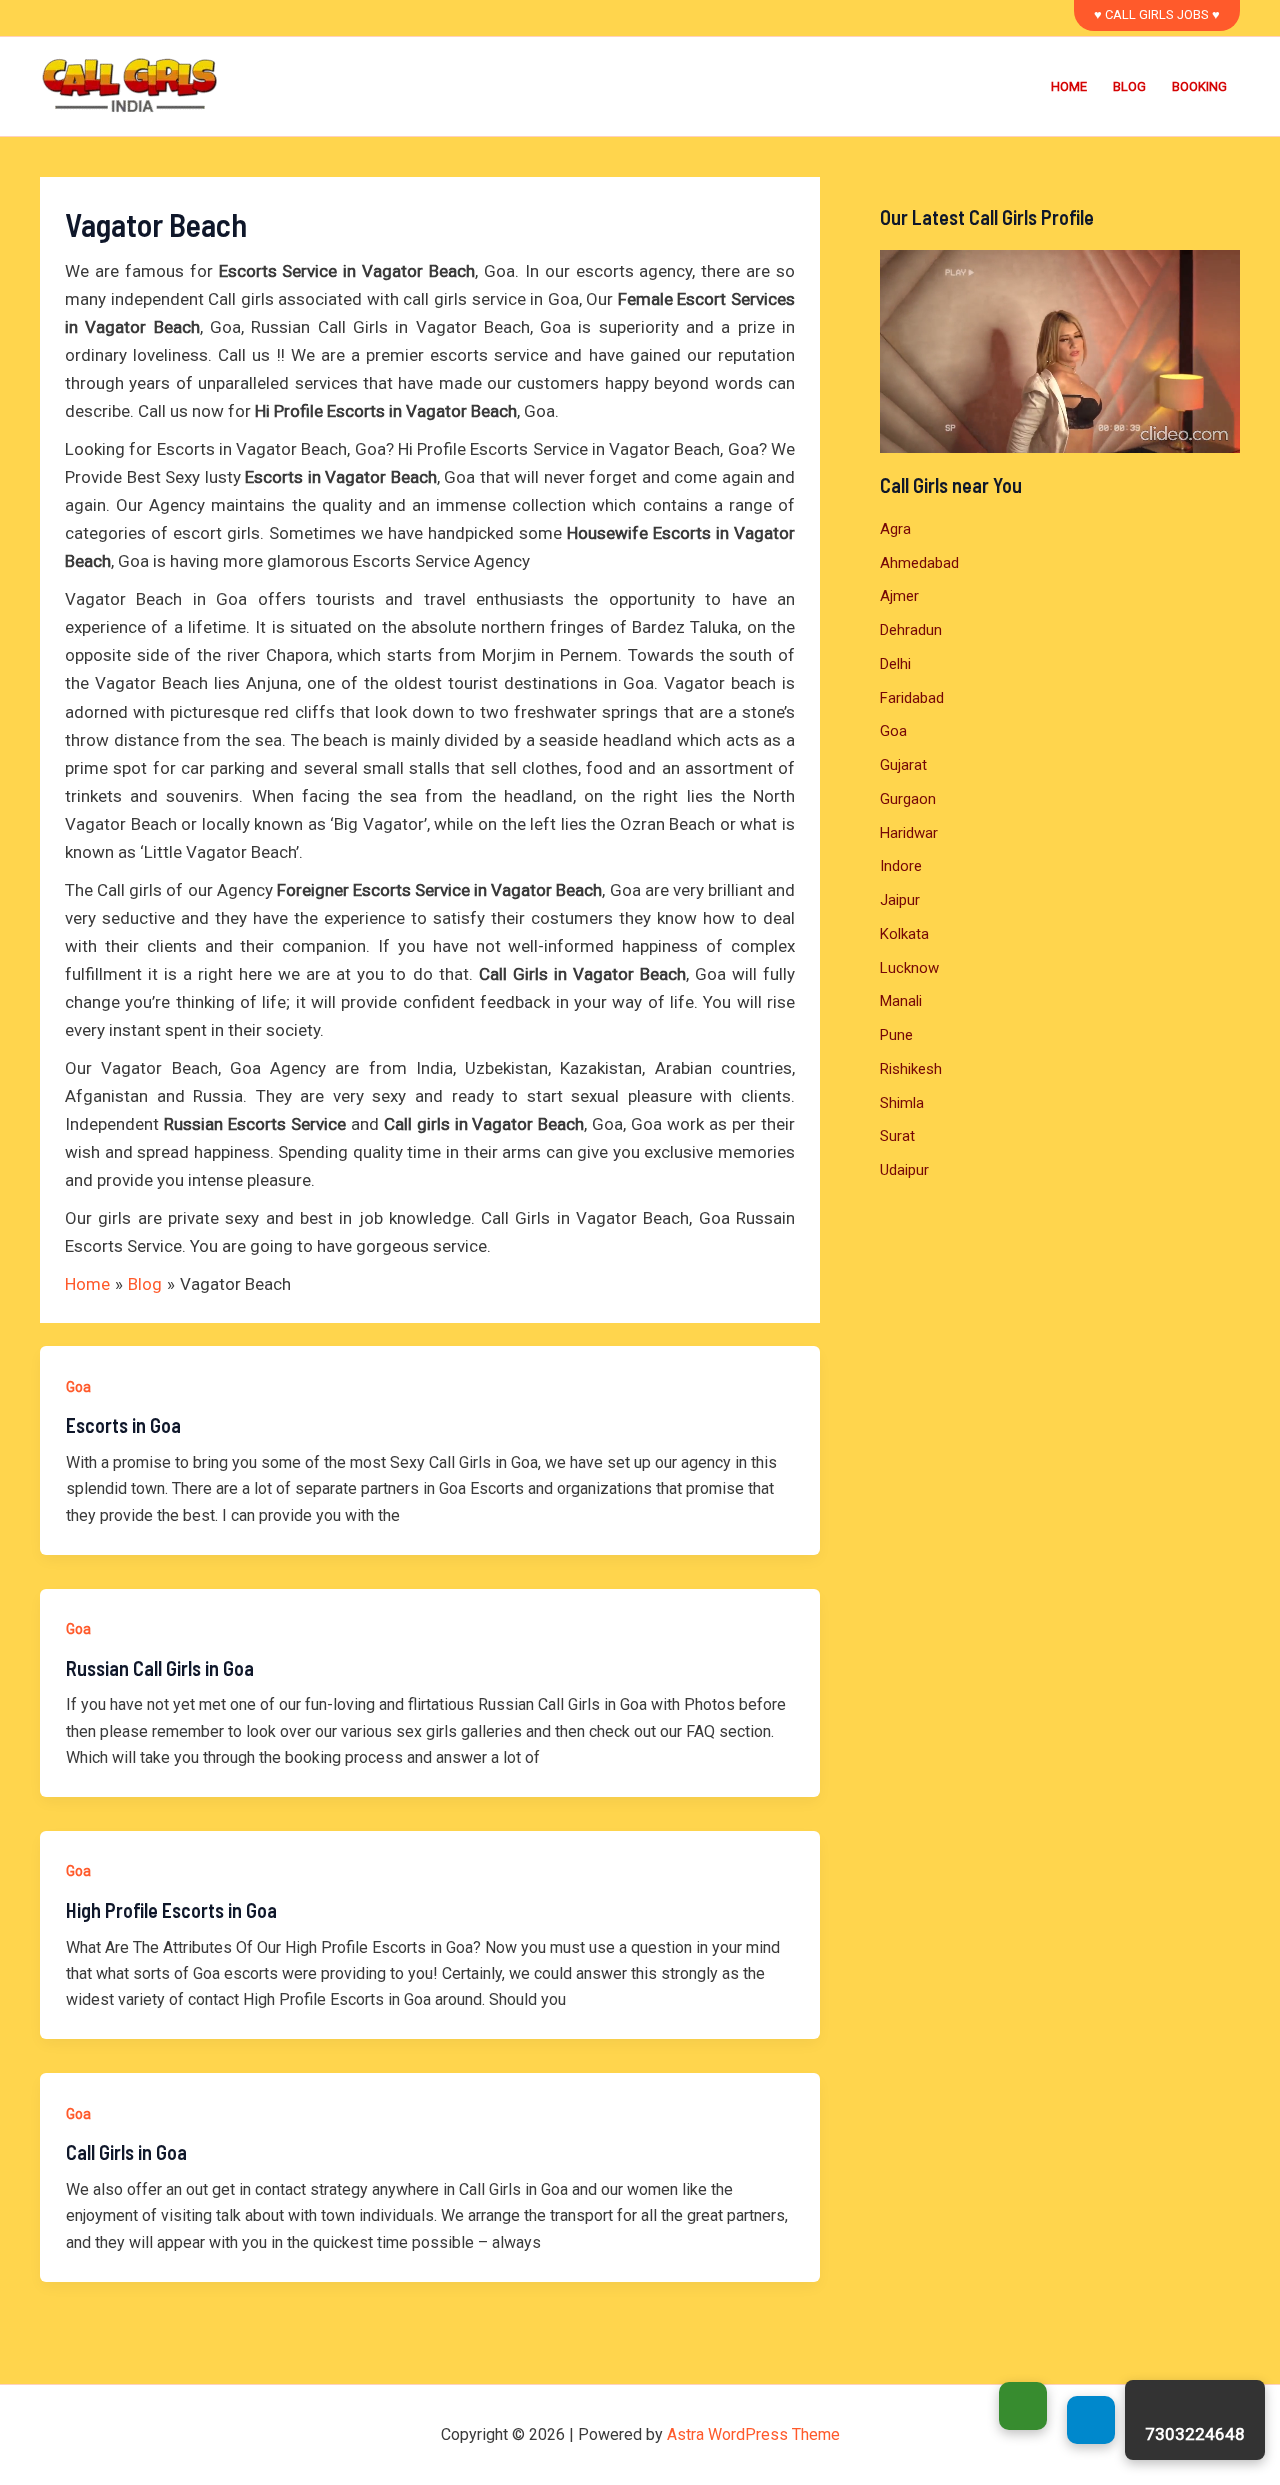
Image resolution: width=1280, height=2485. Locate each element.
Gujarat (903, 765)
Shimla (902, 1103)
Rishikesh (911, 1069)
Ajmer (899, 596)
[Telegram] (1091, 2420)
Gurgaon (908, 799)
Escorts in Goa (123, 1425)
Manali (901, 1001)
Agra (895, 529)
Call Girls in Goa (126, 2152)
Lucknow (909, 968)
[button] (1157, 15)
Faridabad (912, 698)
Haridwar (909, 833)
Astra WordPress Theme (753, 2434)
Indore (901, 866)
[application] (1060, 351)
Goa (78, 1387)
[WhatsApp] (1023, 2406)
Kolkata (904, 934)
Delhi (895, 664)
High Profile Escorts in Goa (171, 1910)
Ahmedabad (919, 563)
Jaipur (900, 900)
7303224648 (1195, 2434)
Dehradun (911, 630)
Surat (897, 1136)
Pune (896, 1035)
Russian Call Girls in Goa (160, 1668)
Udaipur (904, 1170)
